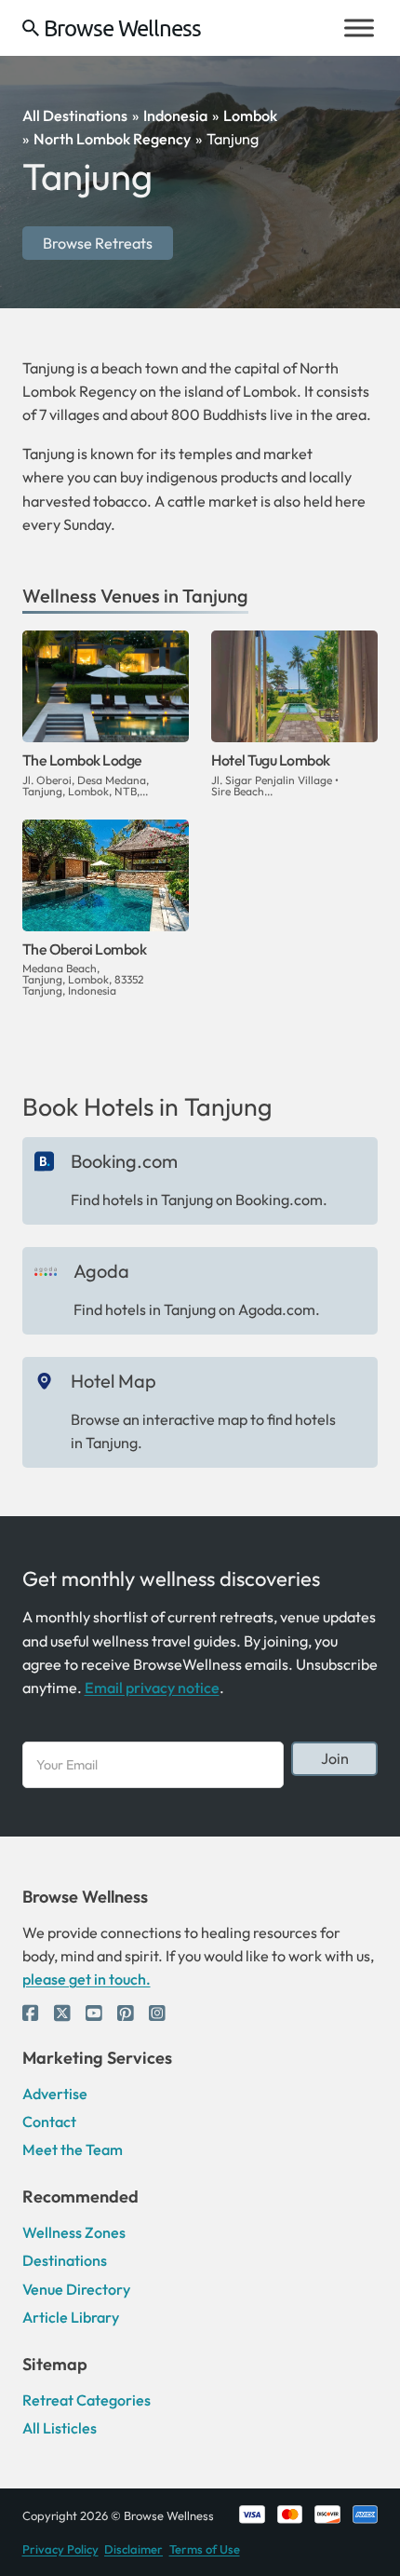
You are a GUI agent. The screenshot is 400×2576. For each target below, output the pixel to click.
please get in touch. (87, 1979)
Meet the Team (73, 2149)
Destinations (65, 2260)
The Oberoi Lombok (85, 949)
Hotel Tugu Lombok (271, 760)
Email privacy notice (152, 1688)
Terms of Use (205, 2549)
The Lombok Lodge (82, 760)
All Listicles (60, 2428)
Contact (49, 2122)
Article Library (71, 2317)
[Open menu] (359, 28)
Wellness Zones (74, 2232)
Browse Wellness (122, 28)
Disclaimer (133, 2549)
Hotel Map (113, 1381)
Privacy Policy (60, 2549)
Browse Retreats (98, 243)
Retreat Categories (87, 2400)
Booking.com (124, 1161)
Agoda (101, 1271)
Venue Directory (76, 2289)
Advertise (55, 2094)
